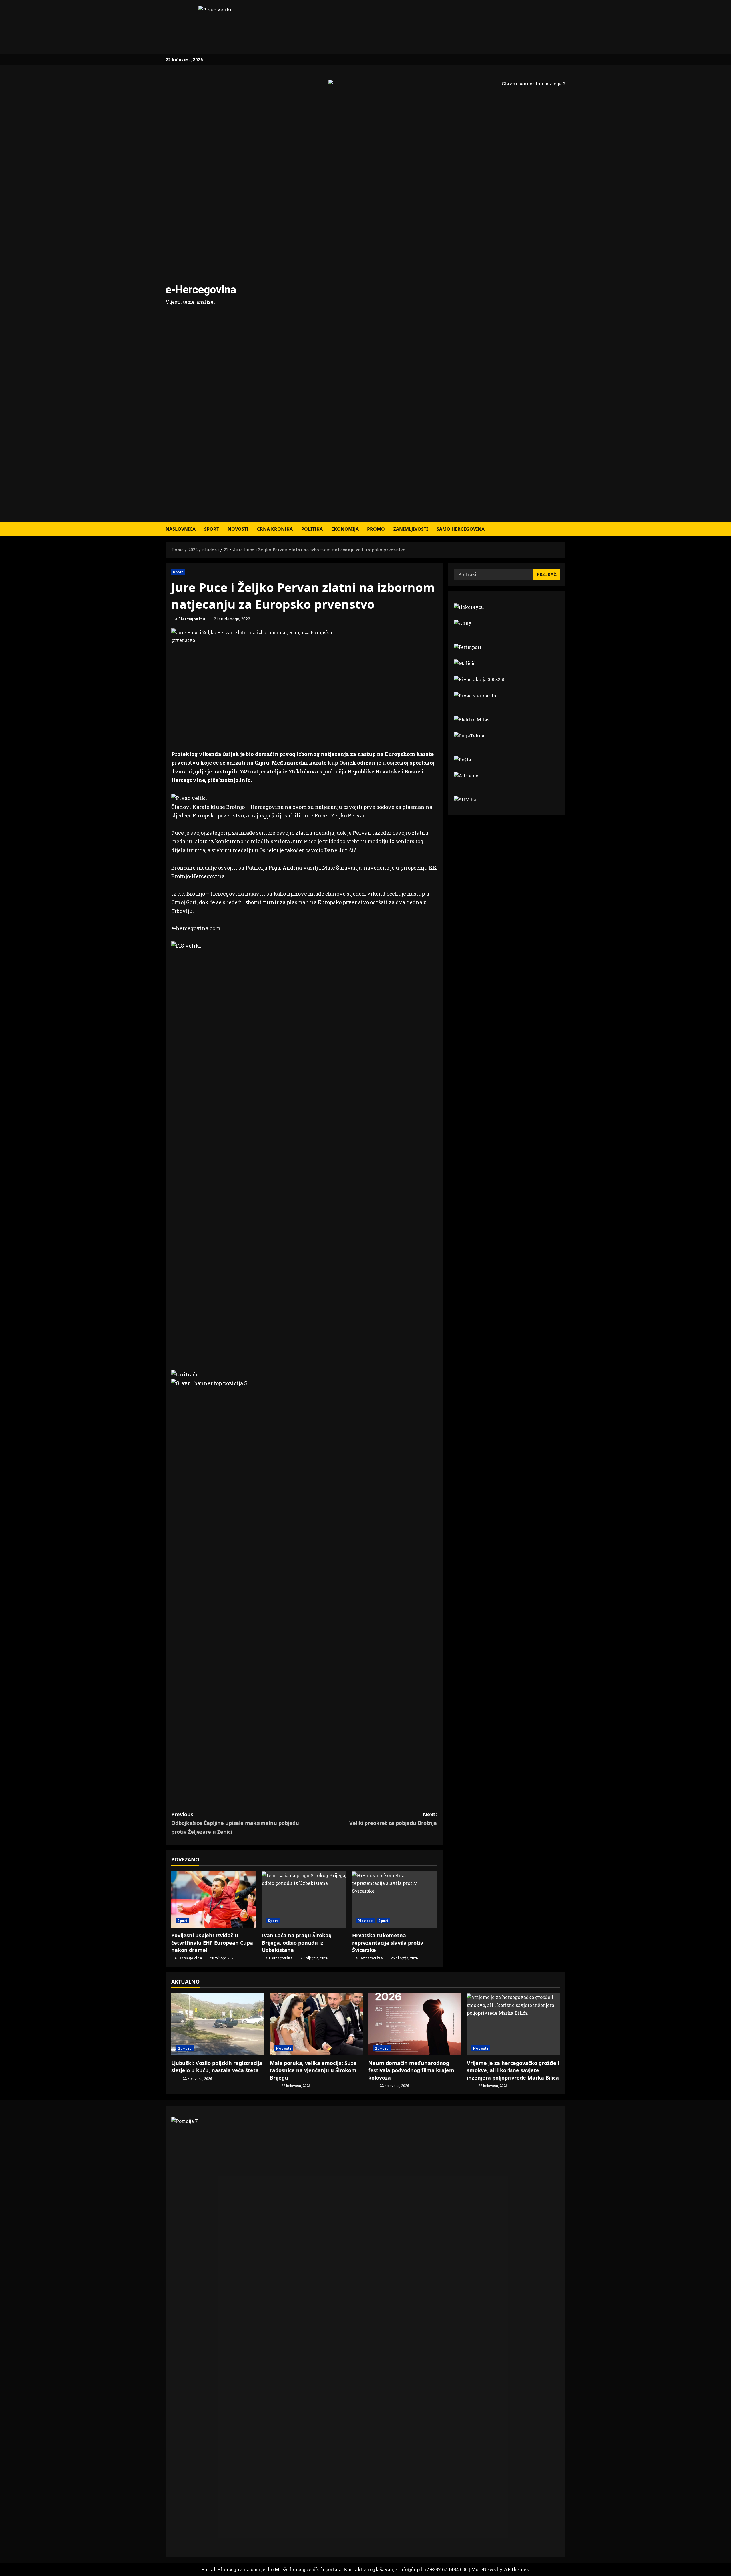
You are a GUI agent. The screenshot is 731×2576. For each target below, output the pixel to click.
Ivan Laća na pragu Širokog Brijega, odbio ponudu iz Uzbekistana (297, 1942)
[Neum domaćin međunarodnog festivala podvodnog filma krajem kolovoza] (415, 2024)
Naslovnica (181, 529)
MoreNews (483, 2569)
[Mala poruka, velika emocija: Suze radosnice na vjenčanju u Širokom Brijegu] (316, 2024)
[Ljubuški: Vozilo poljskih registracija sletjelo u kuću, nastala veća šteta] (218, 2024)
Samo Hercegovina (461, 529)
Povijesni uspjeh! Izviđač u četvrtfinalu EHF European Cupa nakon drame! (212, 1942)
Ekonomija (345, 529)
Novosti (238, 529)
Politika (312, 529)
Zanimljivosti (411, 529)
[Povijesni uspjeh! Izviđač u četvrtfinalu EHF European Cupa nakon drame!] (214, 1900)
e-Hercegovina (201, 290)
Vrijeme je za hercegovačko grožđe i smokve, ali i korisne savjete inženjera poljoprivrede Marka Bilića (513, 2070)
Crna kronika (275, 529)
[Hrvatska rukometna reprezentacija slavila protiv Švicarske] (394, 1900)
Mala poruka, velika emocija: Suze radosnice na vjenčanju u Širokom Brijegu (313, 2070)
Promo (376, 529)
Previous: (235, 1823)
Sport (212, 529)
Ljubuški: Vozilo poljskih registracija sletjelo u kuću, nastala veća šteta (217, 2067)
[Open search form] (564, 529)
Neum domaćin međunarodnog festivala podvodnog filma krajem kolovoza (411, 2070)
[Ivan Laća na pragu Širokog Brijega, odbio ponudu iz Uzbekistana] (304, 1900)
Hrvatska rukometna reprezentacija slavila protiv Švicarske (388, 1942)
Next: (393, 1819)
